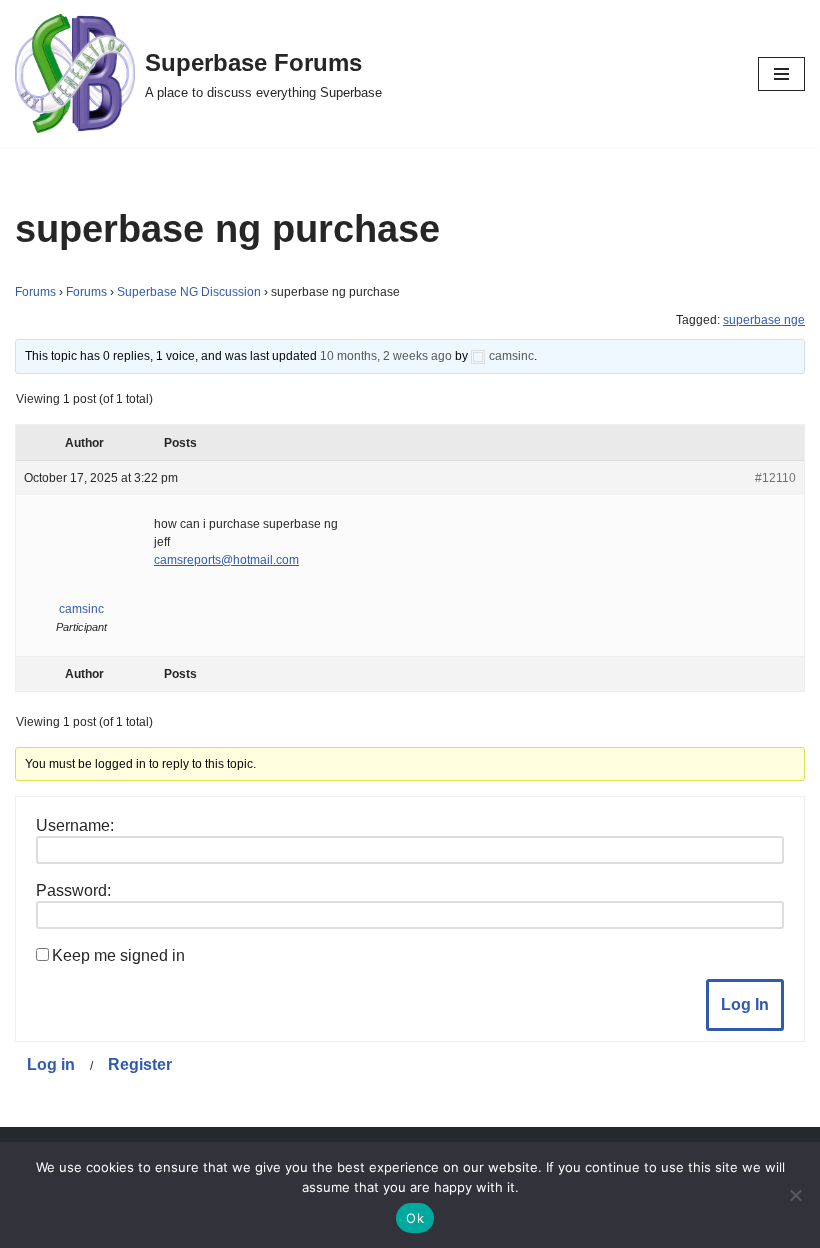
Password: (73, 890)
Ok (415, 1218)
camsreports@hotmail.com (226, 560)
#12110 (775, 478)
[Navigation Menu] (781, 74)
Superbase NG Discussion (189, 292)
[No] (795, 1195)
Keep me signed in (118, 955)
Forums (35, 292)
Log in (51, 1064)
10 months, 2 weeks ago (386, 356)
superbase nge (764, 320)
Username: (75, 825)
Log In (745, 1004)
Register (140, 1064)
